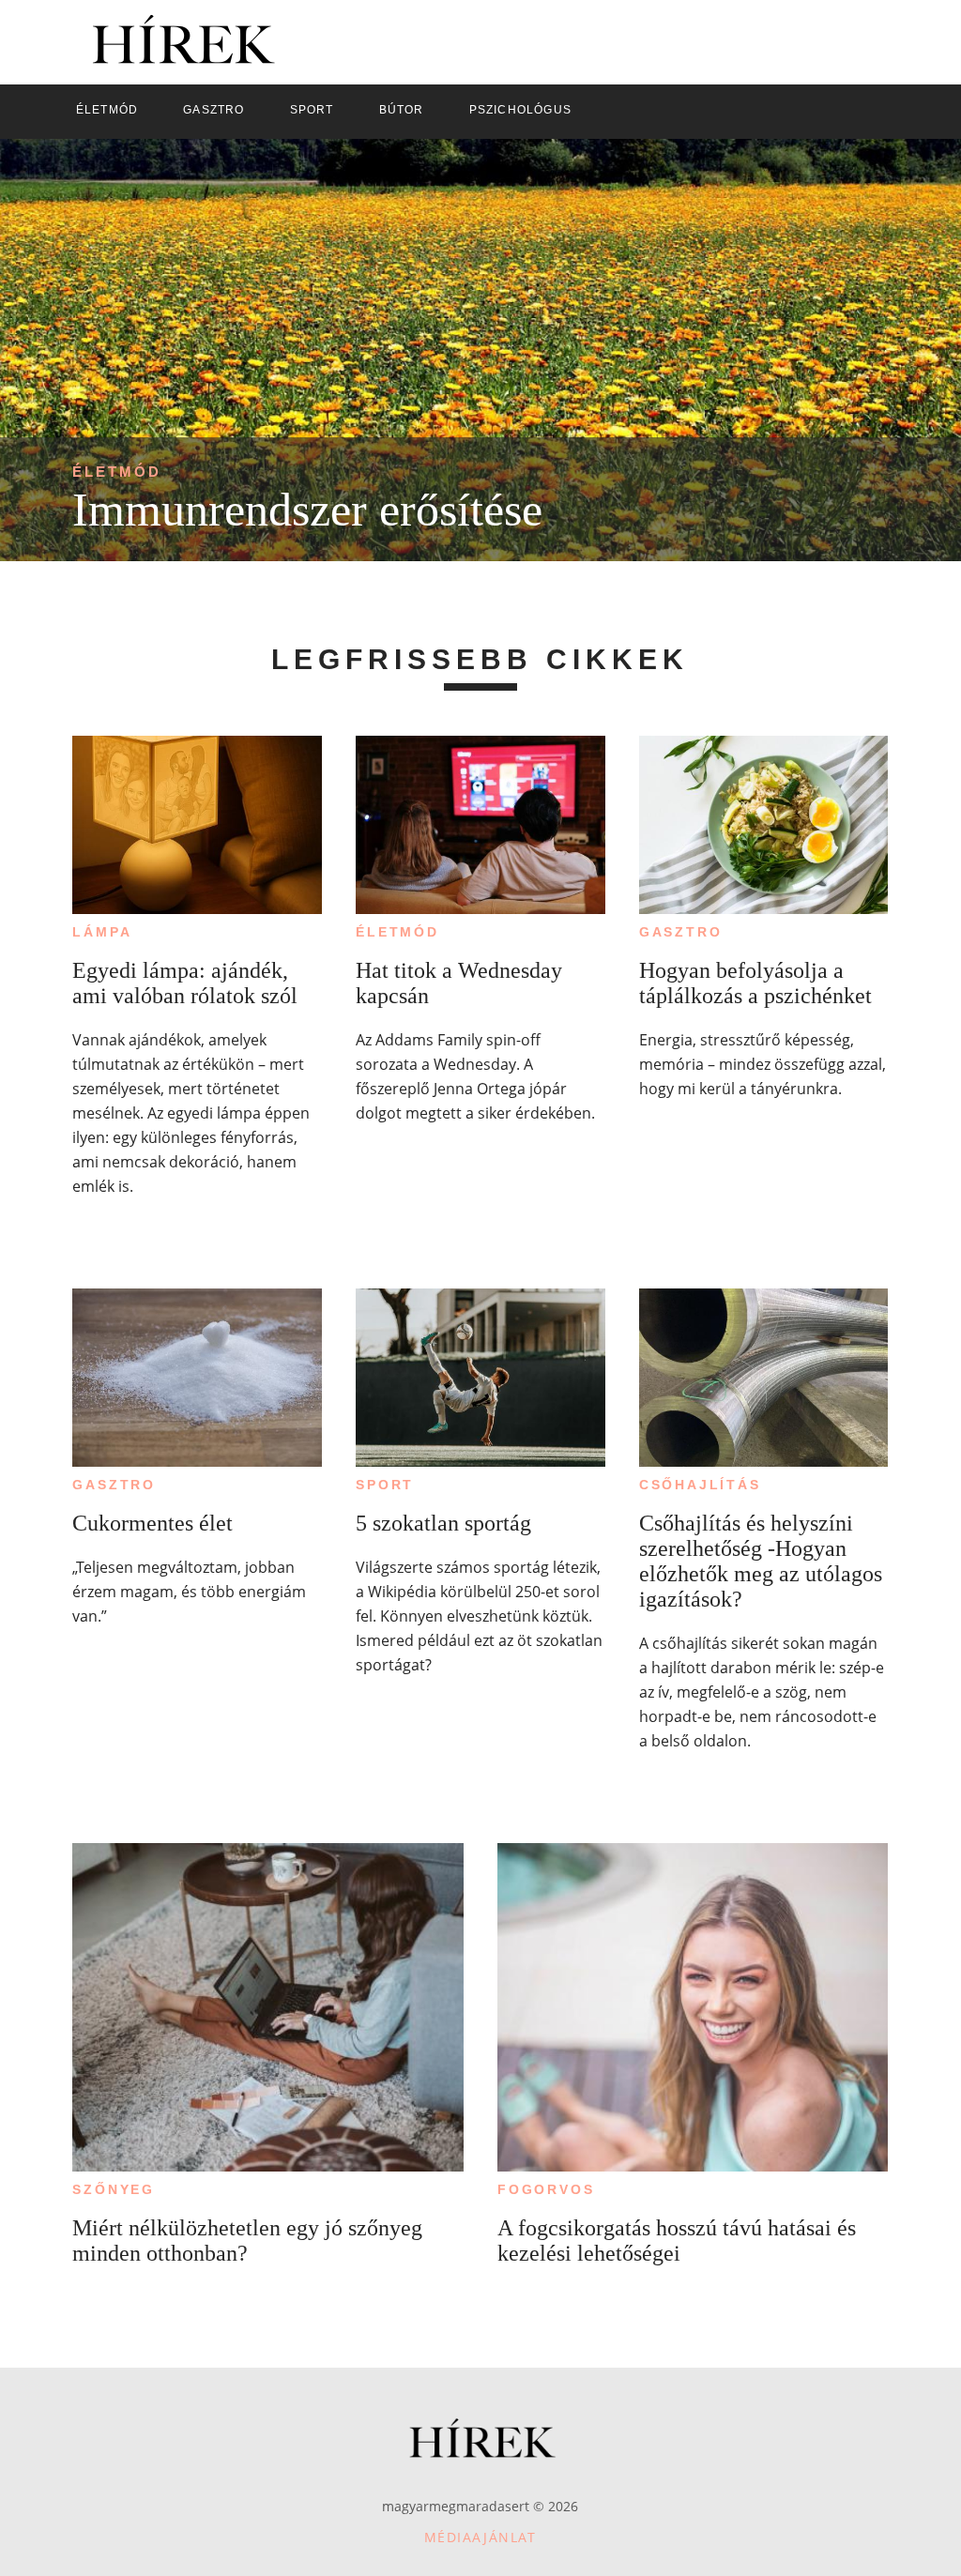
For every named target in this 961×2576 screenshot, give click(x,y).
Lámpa (102, 932)
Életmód (117, 472)
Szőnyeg (114, 2189)
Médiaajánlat (480, 2537)
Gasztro (681, 932)
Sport (385, 1485)
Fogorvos (546, 2189)
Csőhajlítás (700, 1485)
